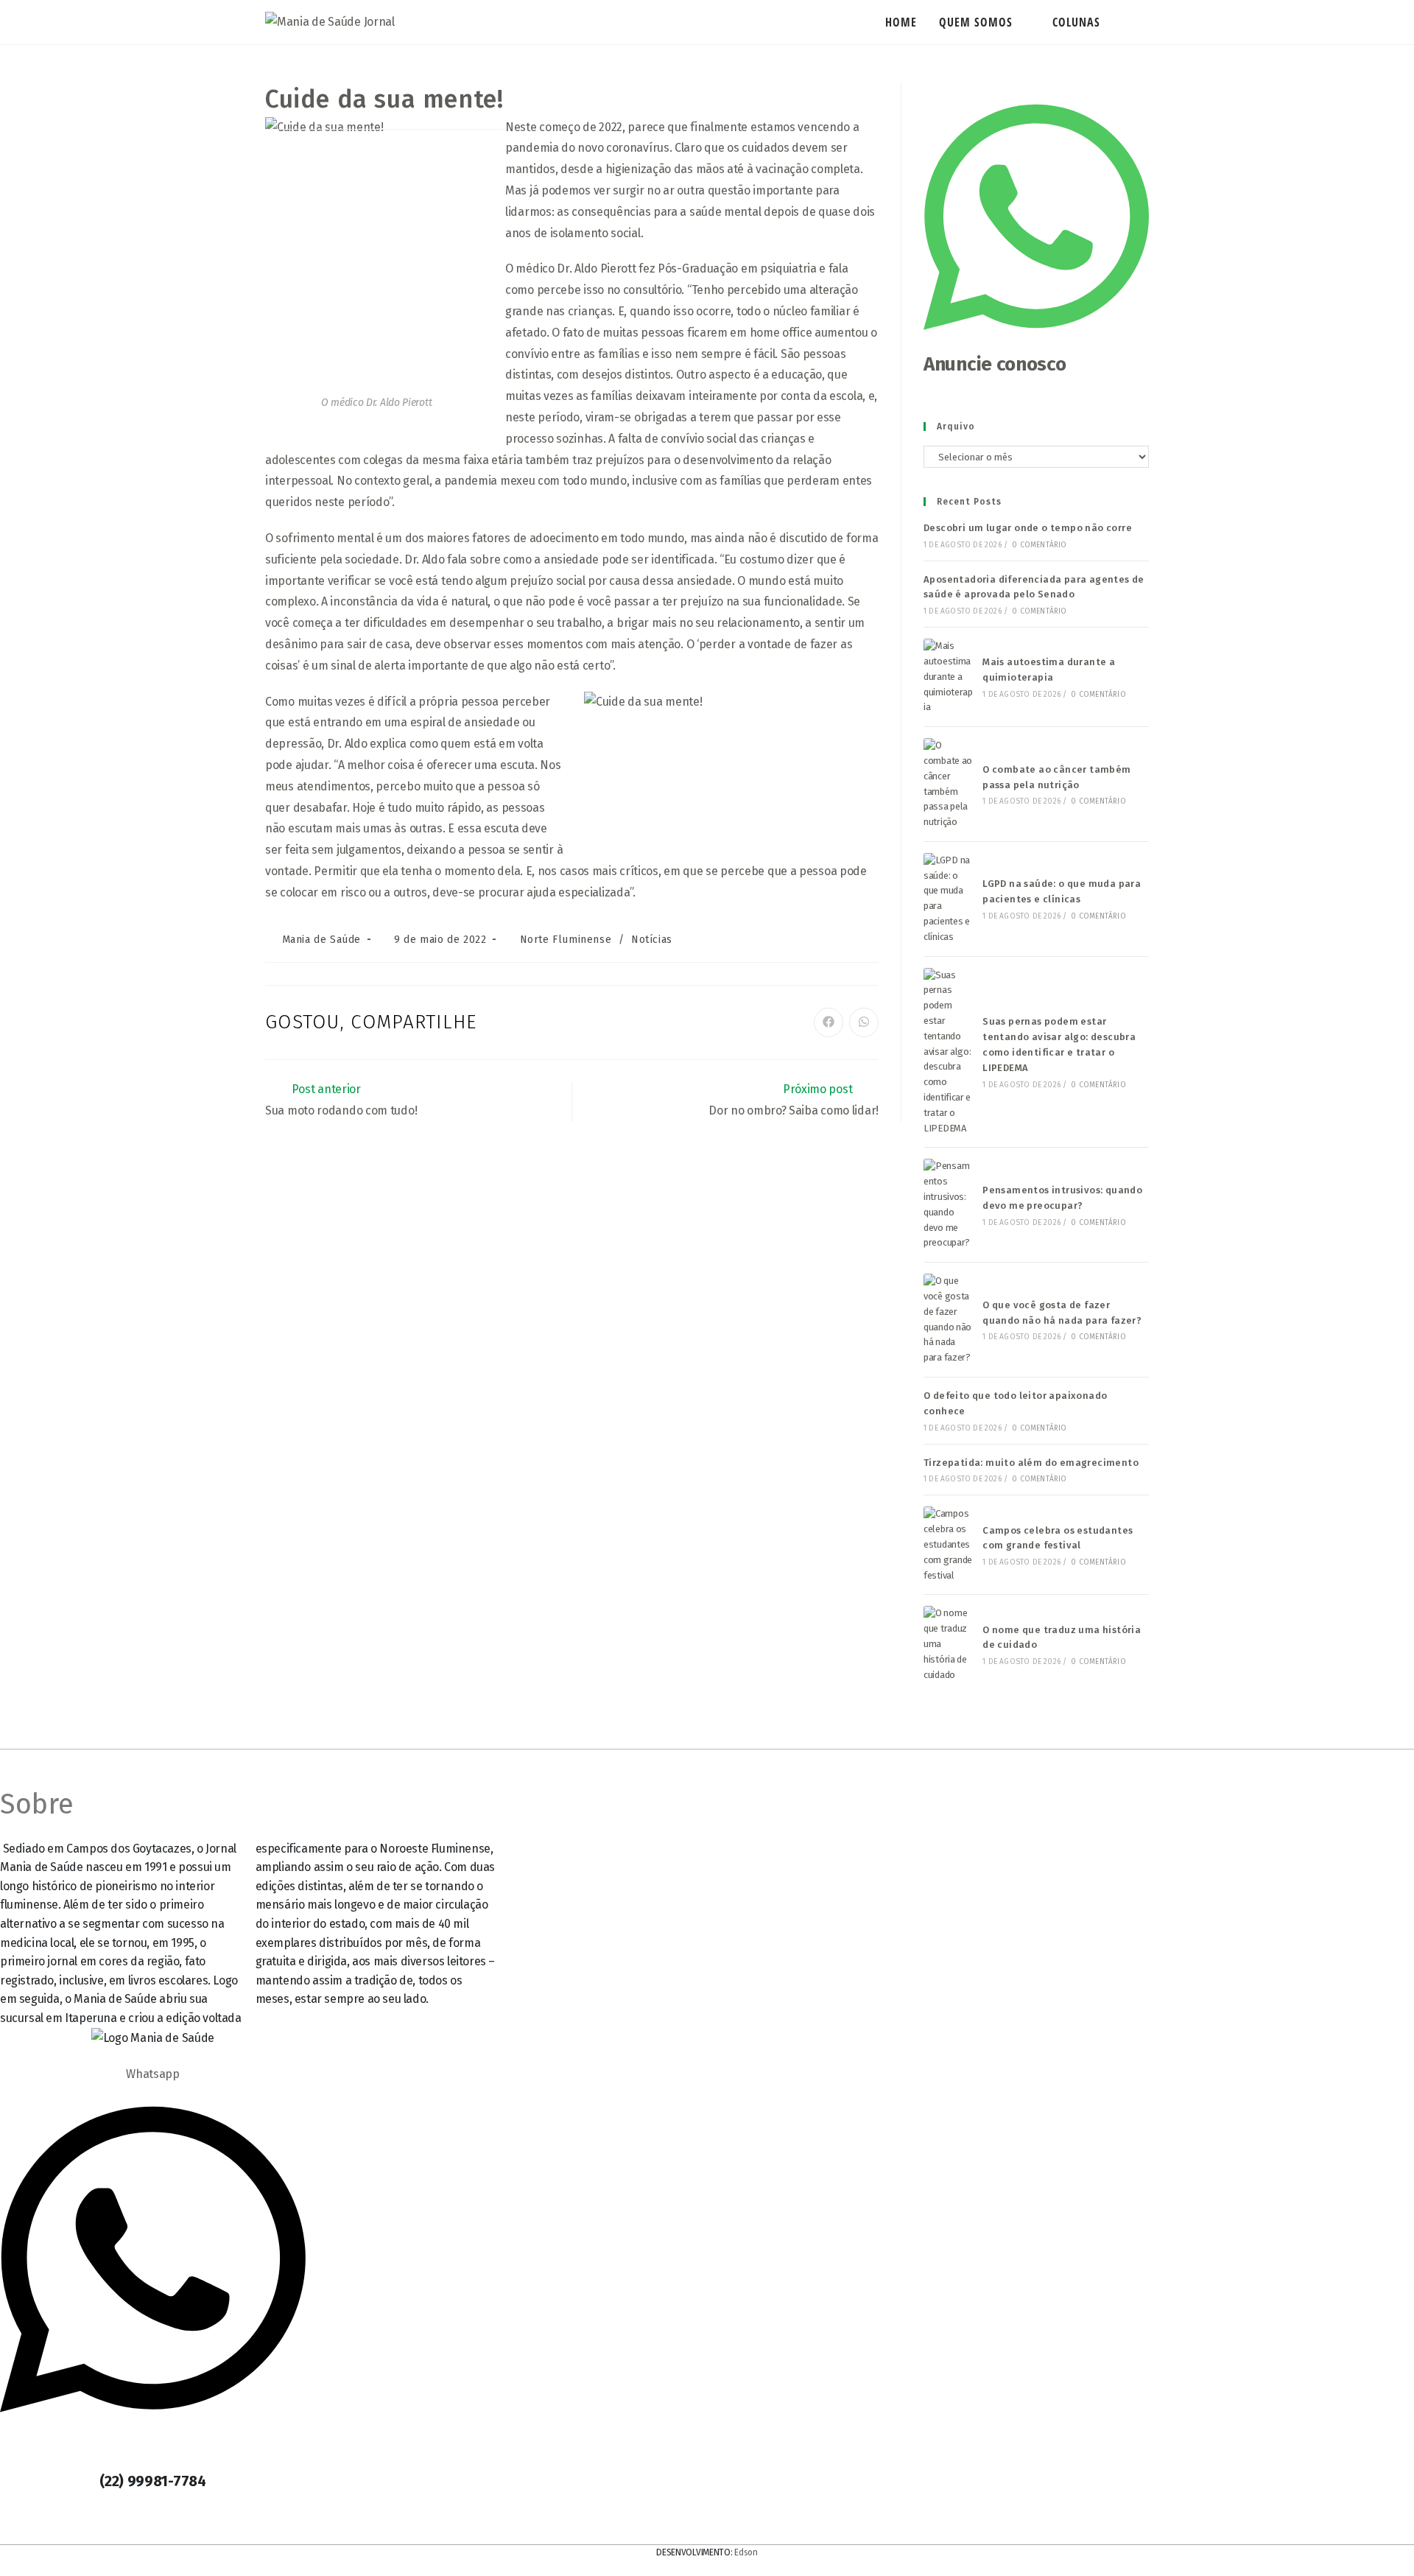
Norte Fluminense (566, 940)
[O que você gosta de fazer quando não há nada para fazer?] (949, 1320)
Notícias (652, 940)
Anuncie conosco (995, 364)
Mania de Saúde (321, 940)
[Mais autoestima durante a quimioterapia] (949, 677)
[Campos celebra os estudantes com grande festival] (949, 1545)
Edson (746, 2552)
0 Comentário (1039, 545)
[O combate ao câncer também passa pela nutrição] (949, 784)
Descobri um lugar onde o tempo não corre (1028, 528)
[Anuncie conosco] (1036, 343)
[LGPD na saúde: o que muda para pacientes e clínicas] (949, 899)
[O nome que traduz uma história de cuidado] (949, 1644)
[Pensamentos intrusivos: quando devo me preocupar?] (949, 1205)
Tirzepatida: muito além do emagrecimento (1031, 1463)
